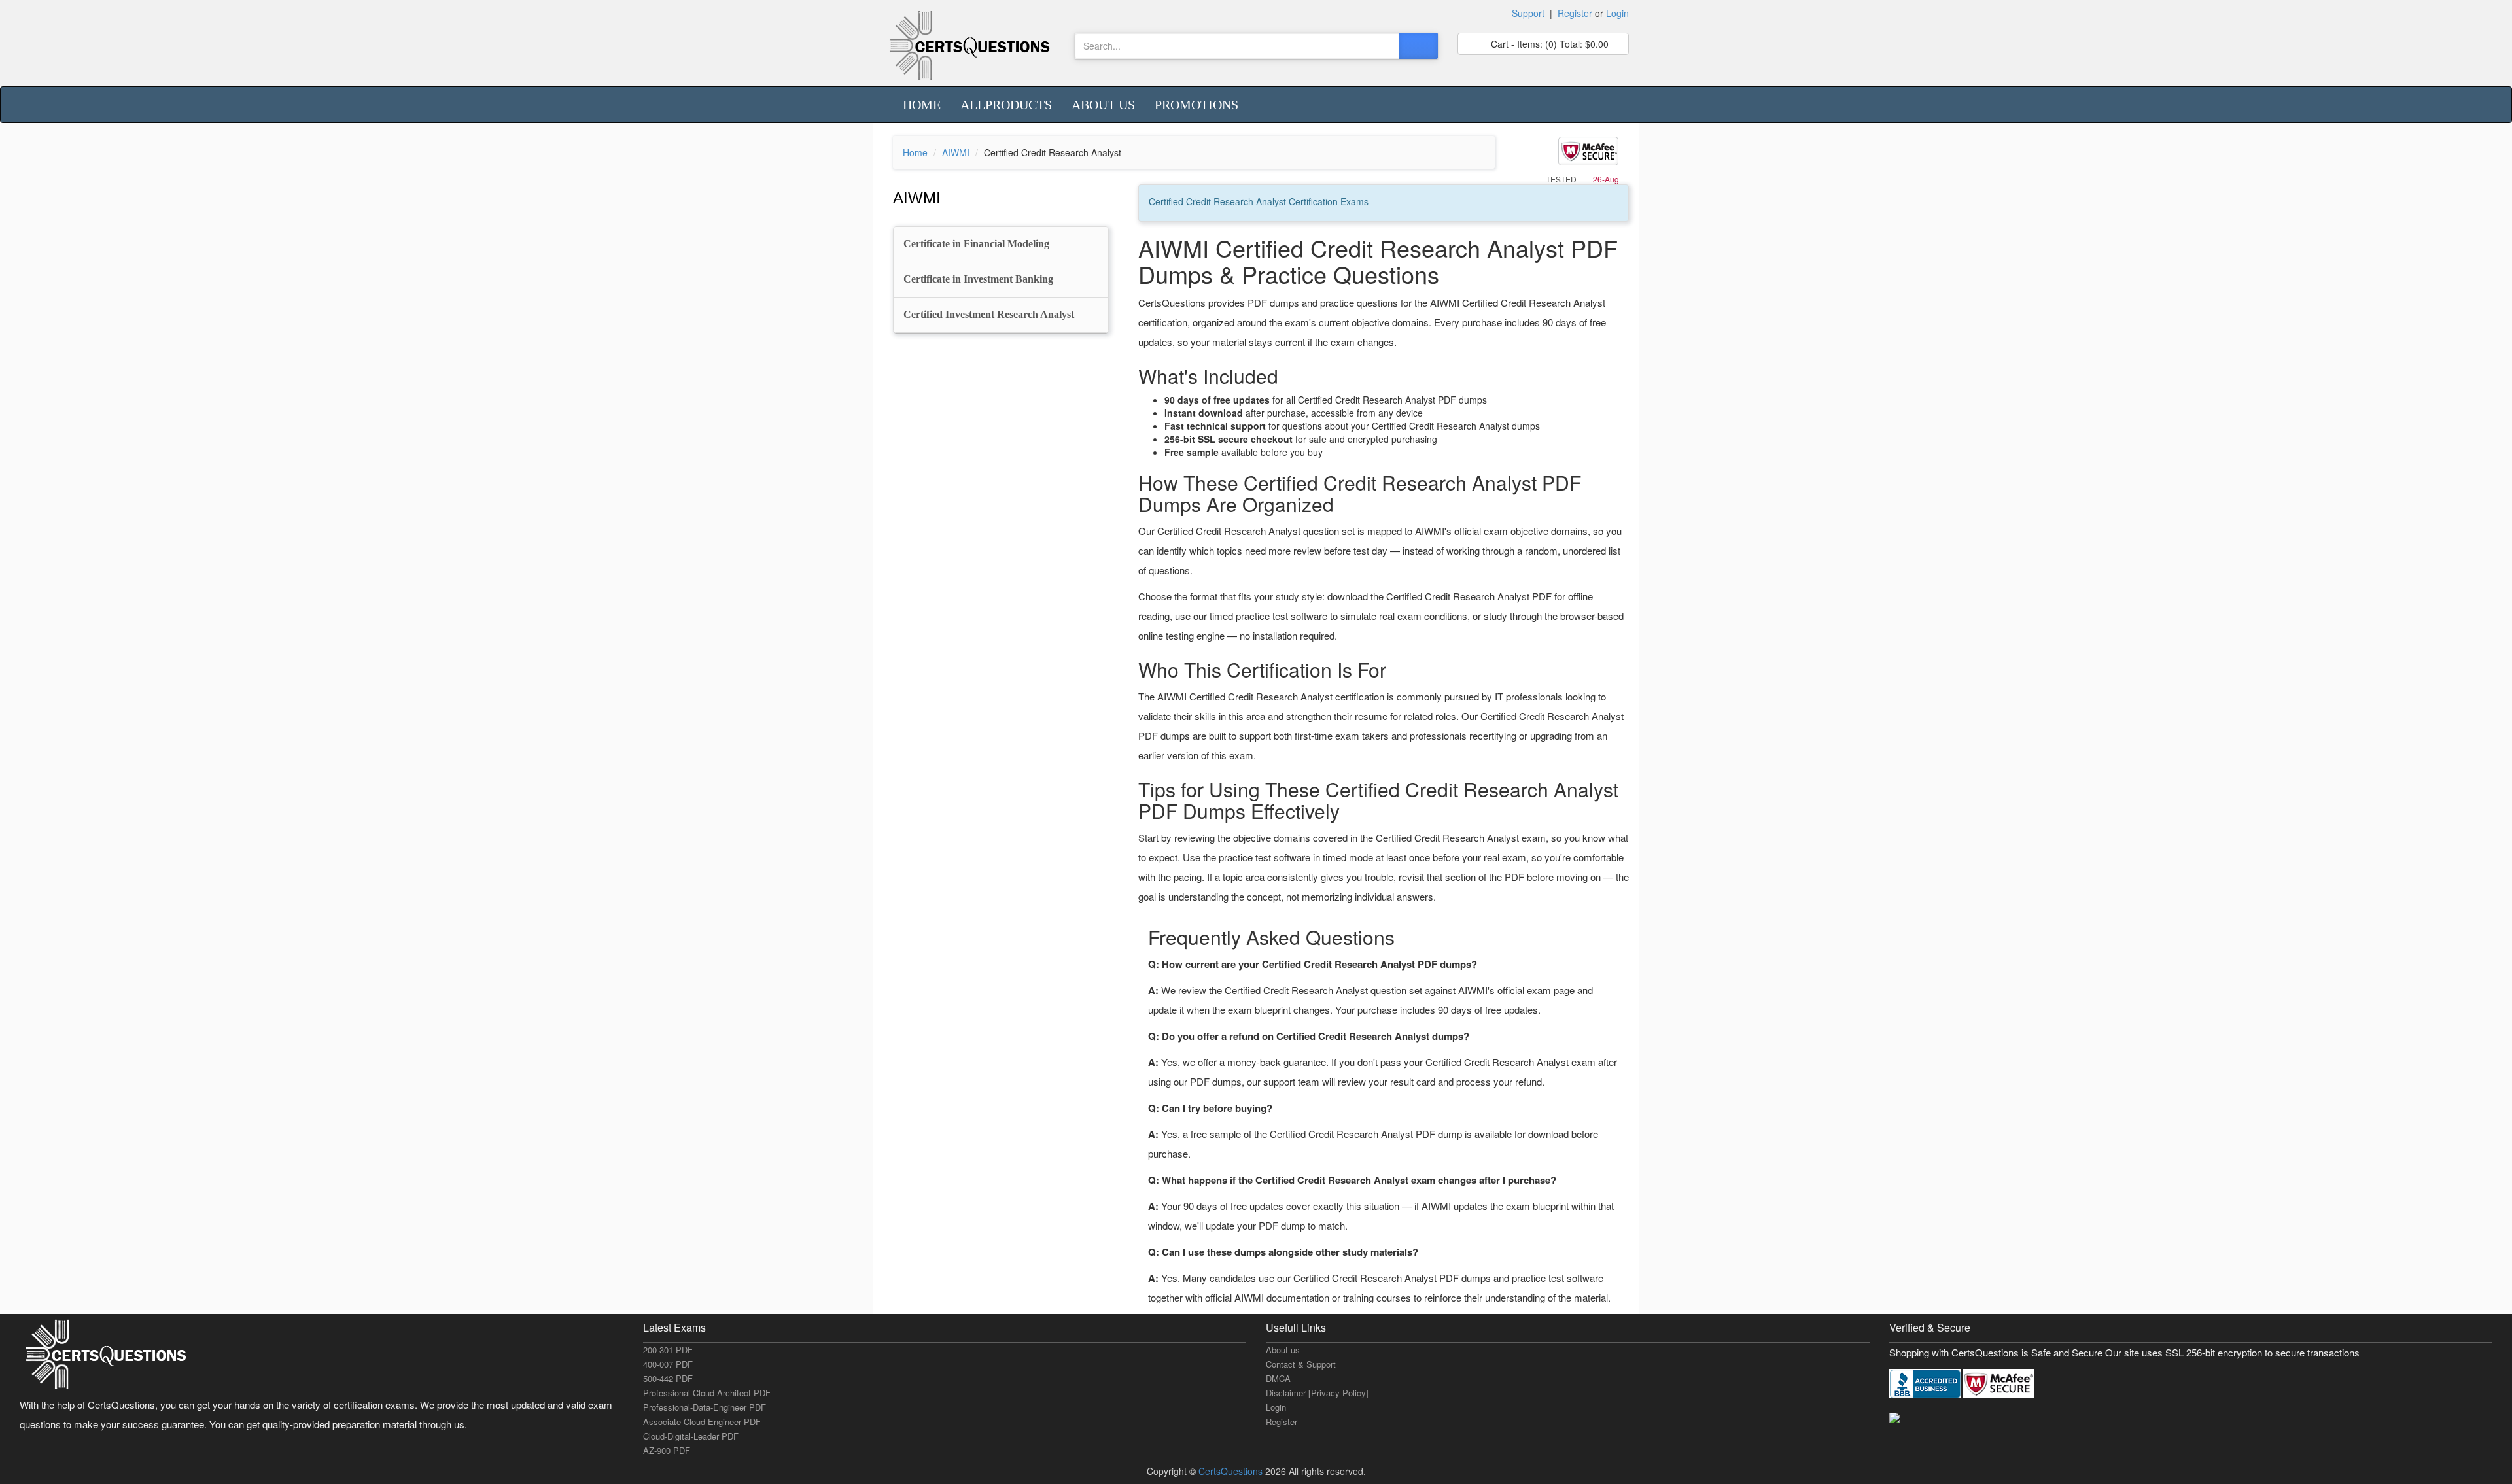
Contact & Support (1301, 1364)
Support (1528, 13)
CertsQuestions (1232, 1471)
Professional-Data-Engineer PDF (705, 1407)
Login (1617, 13)
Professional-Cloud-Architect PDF (707, 1393)
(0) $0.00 (1548, 44)
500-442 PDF (668, 1378)
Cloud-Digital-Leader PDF (691, 1436)
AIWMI (956, 152)
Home (922, 105)
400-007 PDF (668, 1364)
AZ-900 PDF (667, 1450)
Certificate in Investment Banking (978, 279)
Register (1575, 13)
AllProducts (1006, 105)
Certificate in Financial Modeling (976, 244)
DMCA (1278, 1378)
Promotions (1196, 105)
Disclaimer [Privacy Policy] (1317, 1393)
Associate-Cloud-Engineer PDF (702, 1422)
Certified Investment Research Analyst (989, 314)
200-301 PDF (668, 1350)
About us (1103, 105)
